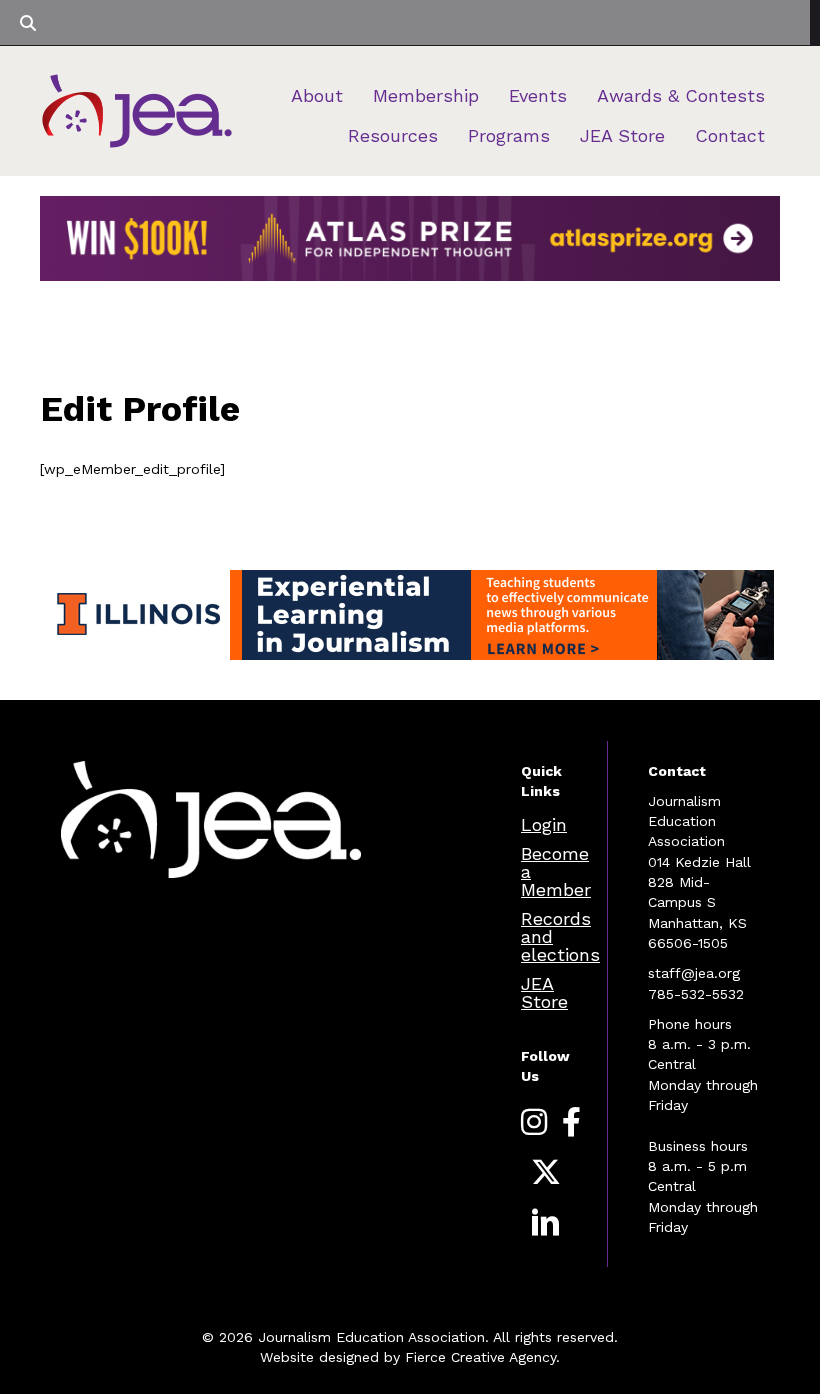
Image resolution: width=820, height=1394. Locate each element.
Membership (426, 95)
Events (538, 95)
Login (544, 824)
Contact (730, 135)
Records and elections (560, 936)
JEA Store (622, 135)
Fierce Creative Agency (480, 1357)
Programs (509, 135)
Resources (393, 135)
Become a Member (556, 871)
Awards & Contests (681, 95)
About (317, 95)
